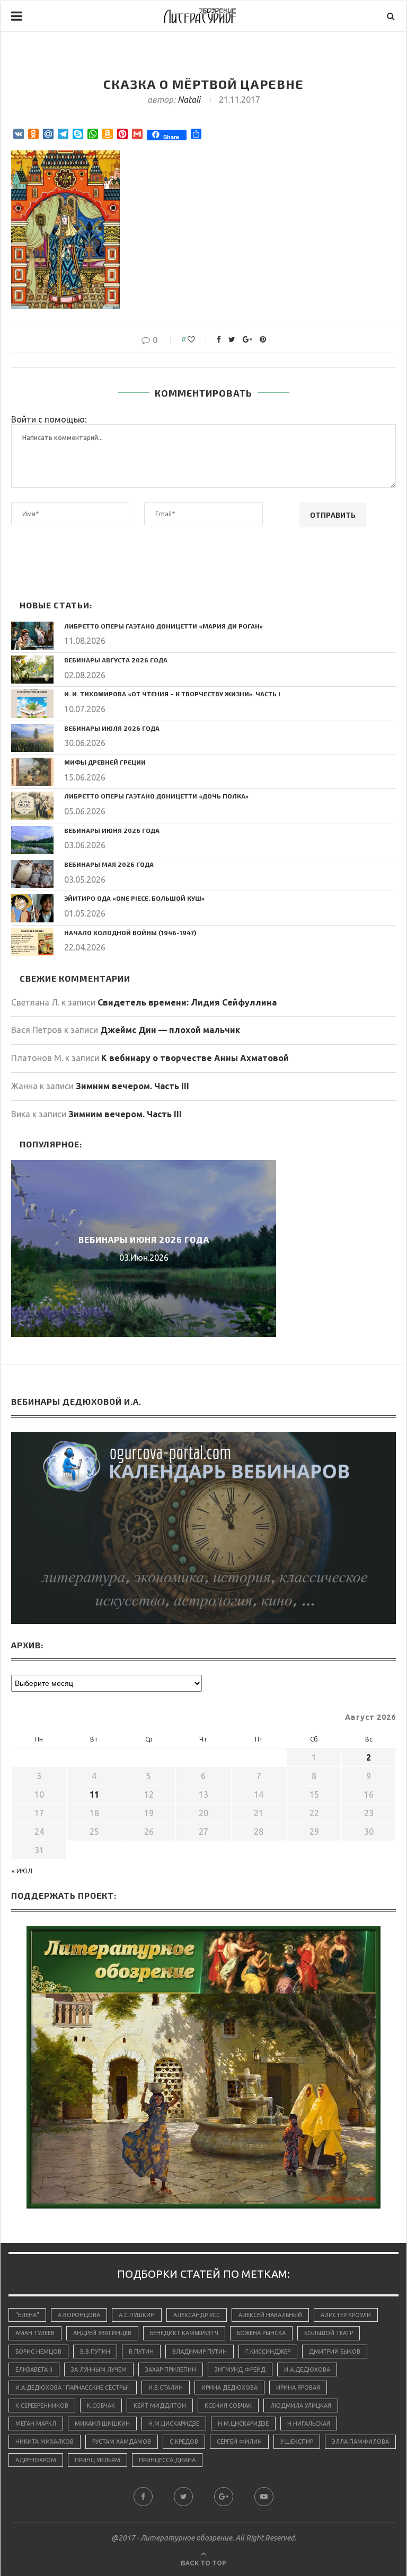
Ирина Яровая (298, 2387)
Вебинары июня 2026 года (112, 830)
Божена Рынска (261, 2333)
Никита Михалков (45, 2442)
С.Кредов (184, 2442)
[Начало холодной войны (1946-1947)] (32, 942)
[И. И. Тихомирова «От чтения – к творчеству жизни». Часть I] (32, 703)
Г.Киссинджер (268, 2351)
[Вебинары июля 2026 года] (32, 738)
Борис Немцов (38, 2351)
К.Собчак (101, 2406)
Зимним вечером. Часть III (132, 1086)
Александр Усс (197, 2315)
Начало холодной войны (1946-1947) (130, 932)
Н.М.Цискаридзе (174, 2424)
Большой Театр (329, 2333)
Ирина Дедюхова (229, 2387)
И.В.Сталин (166, 2387)
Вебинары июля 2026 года (112, 728)
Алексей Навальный (270, 2315)
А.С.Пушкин (137, 2315)
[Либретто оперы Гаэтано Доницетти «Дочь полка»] (32, 806)
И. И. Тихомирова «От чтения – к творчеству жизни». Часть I (172, 694)
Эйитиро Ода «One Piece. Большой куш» (134, 898)
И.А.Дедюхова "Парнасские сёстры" (73, 2387)
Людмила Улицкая (301, 2406)
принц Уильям (98, 2460)
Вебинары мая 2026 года (109, 864)
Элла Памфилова (360, 2442)
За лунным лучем (99, 2369)
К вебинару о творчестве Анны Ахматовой (195, 1058)
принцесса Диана (167, 2460)
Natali (189, 100)
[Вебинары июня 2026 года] (32, 840)
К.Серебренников (42, 2406)
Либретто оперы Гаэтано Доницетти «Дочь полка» (156, 796)
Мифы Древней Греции (105, 762)
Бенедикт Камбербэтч (184, 2333)
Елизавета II (34, 2369)
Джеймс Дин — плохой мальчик (170, 1030)
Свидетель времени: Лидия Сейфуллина (187, 1002)
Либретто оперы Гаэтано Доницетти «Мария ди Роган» (163, 626)
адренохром (36, 2460)
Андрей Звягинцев (102, 2333)
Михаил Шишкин (102, 2424)
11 (94, 1794)
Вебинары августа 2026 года (116, 660)
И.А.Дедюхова (307, 2369)
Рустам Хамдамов (122, 2442)
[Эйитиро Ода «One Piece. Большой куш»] (32, 908)
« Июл (22, 1871)
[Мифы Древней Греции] (32, 772)
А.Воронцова (79, 2315)
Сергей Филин (239, 2442)
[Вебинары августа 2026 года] (32, 670)
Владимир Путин (200, 2351)
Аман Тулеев (35, 2333)
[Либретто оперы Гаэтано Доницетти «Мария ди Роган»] (32, 636)
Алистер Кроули (346, 2315)
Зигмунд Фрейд (240, 2369)
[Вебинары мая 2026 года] (32, 874)
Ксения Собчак (228, 2406)
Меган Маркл (36, 2424)
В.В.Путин (95, 2351)
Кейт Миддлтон (160, 2406)
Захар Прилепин (171, 2369)
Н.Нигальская (309, 2424)
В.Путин (141, 2351)
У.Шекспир (297, 2442)
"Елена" (27, 2315)
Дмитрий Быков (335, 2351)
